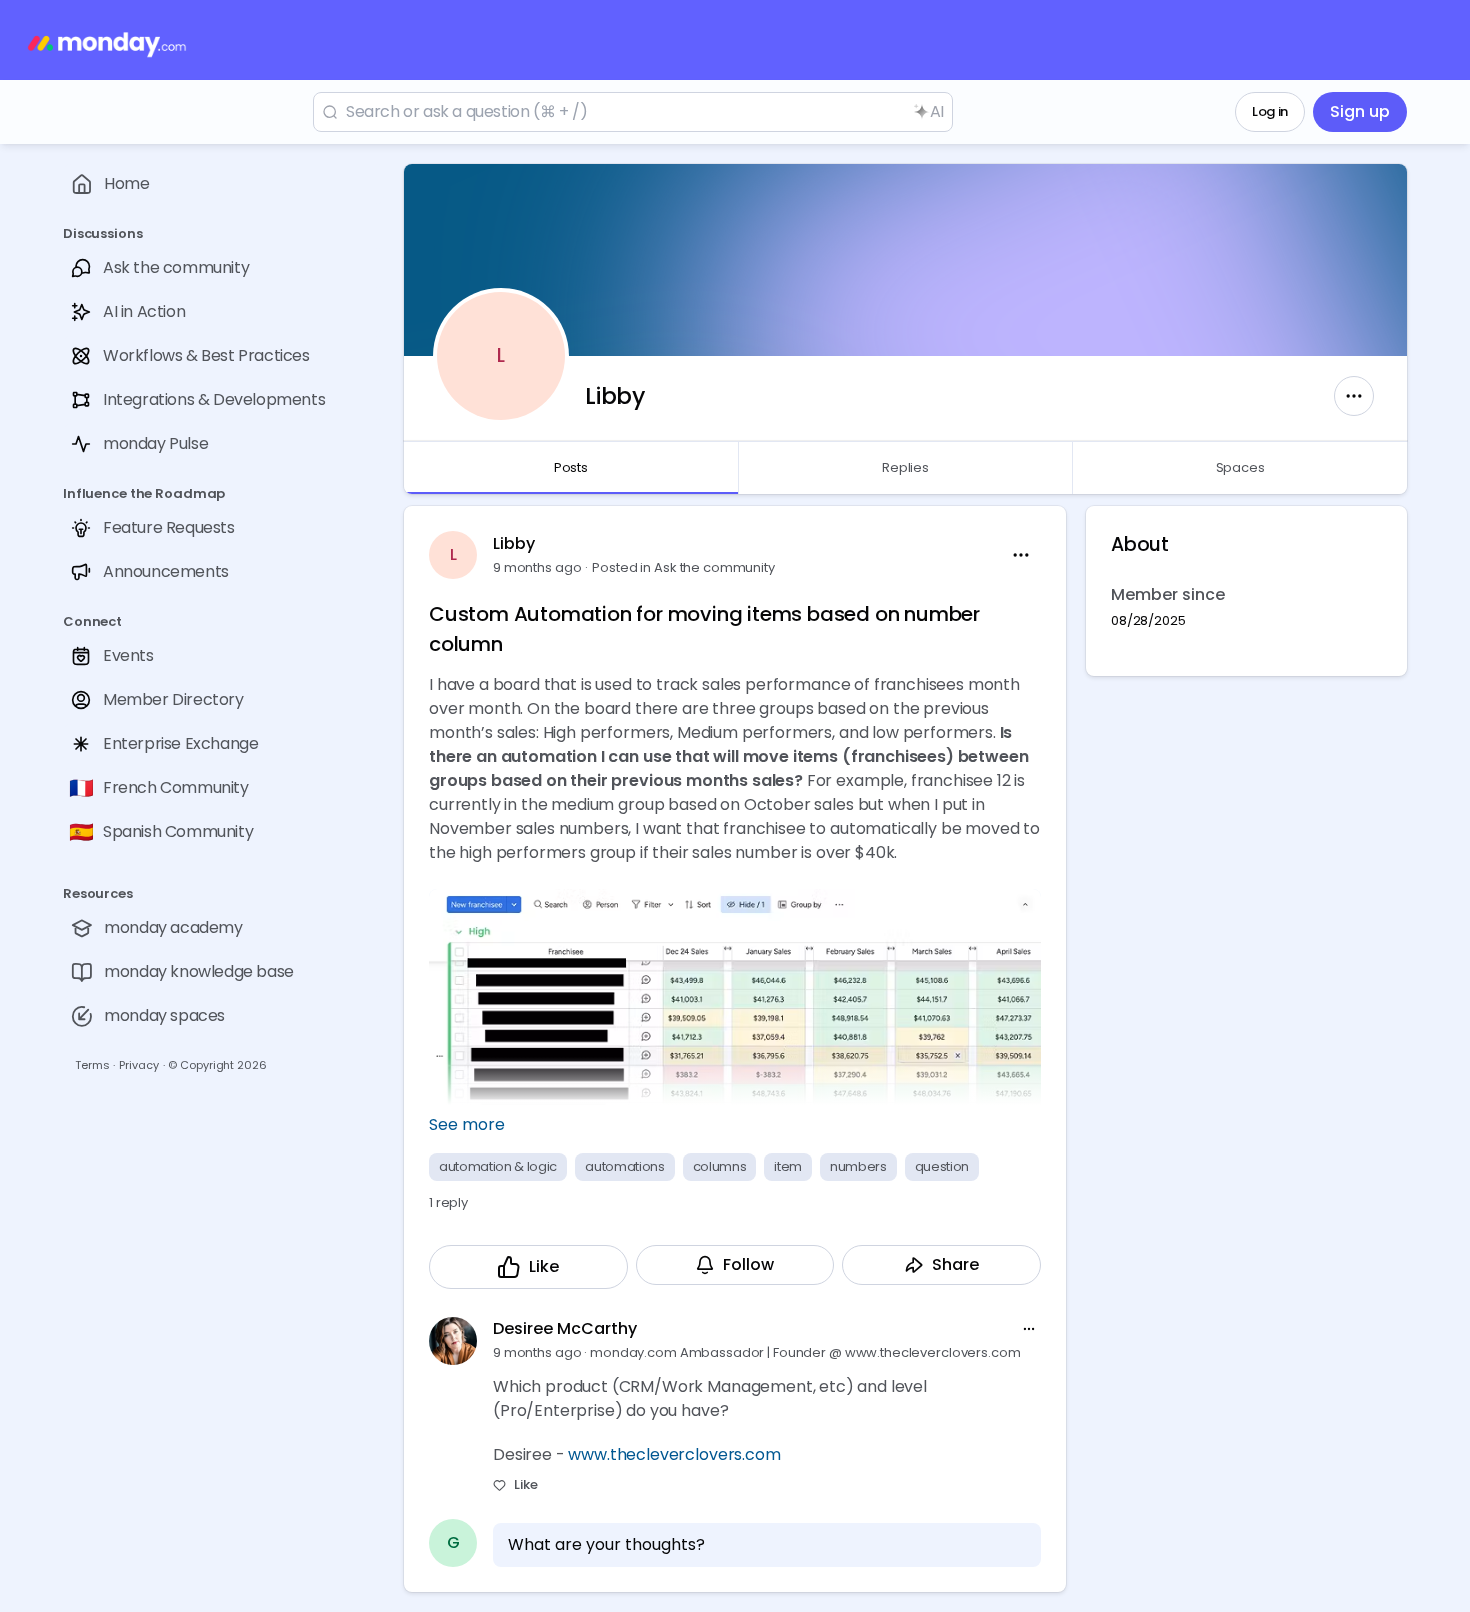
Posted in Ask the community (683, 567)
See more (467, 1124)
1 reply (448, 1202)
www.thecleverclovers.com (674, 1454)
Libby (514, 543)
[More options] (1029, 1329)
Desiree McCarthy (565, 1328)
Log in (1270, 111)
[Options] (1354, 396)
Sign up (1360, 111)
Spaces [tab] (1240, 467)
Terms (92, 1065)
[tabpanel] (905, 1049)
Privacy (138, 1065)
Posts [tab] (571, 467)
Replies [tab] (905, 467)
